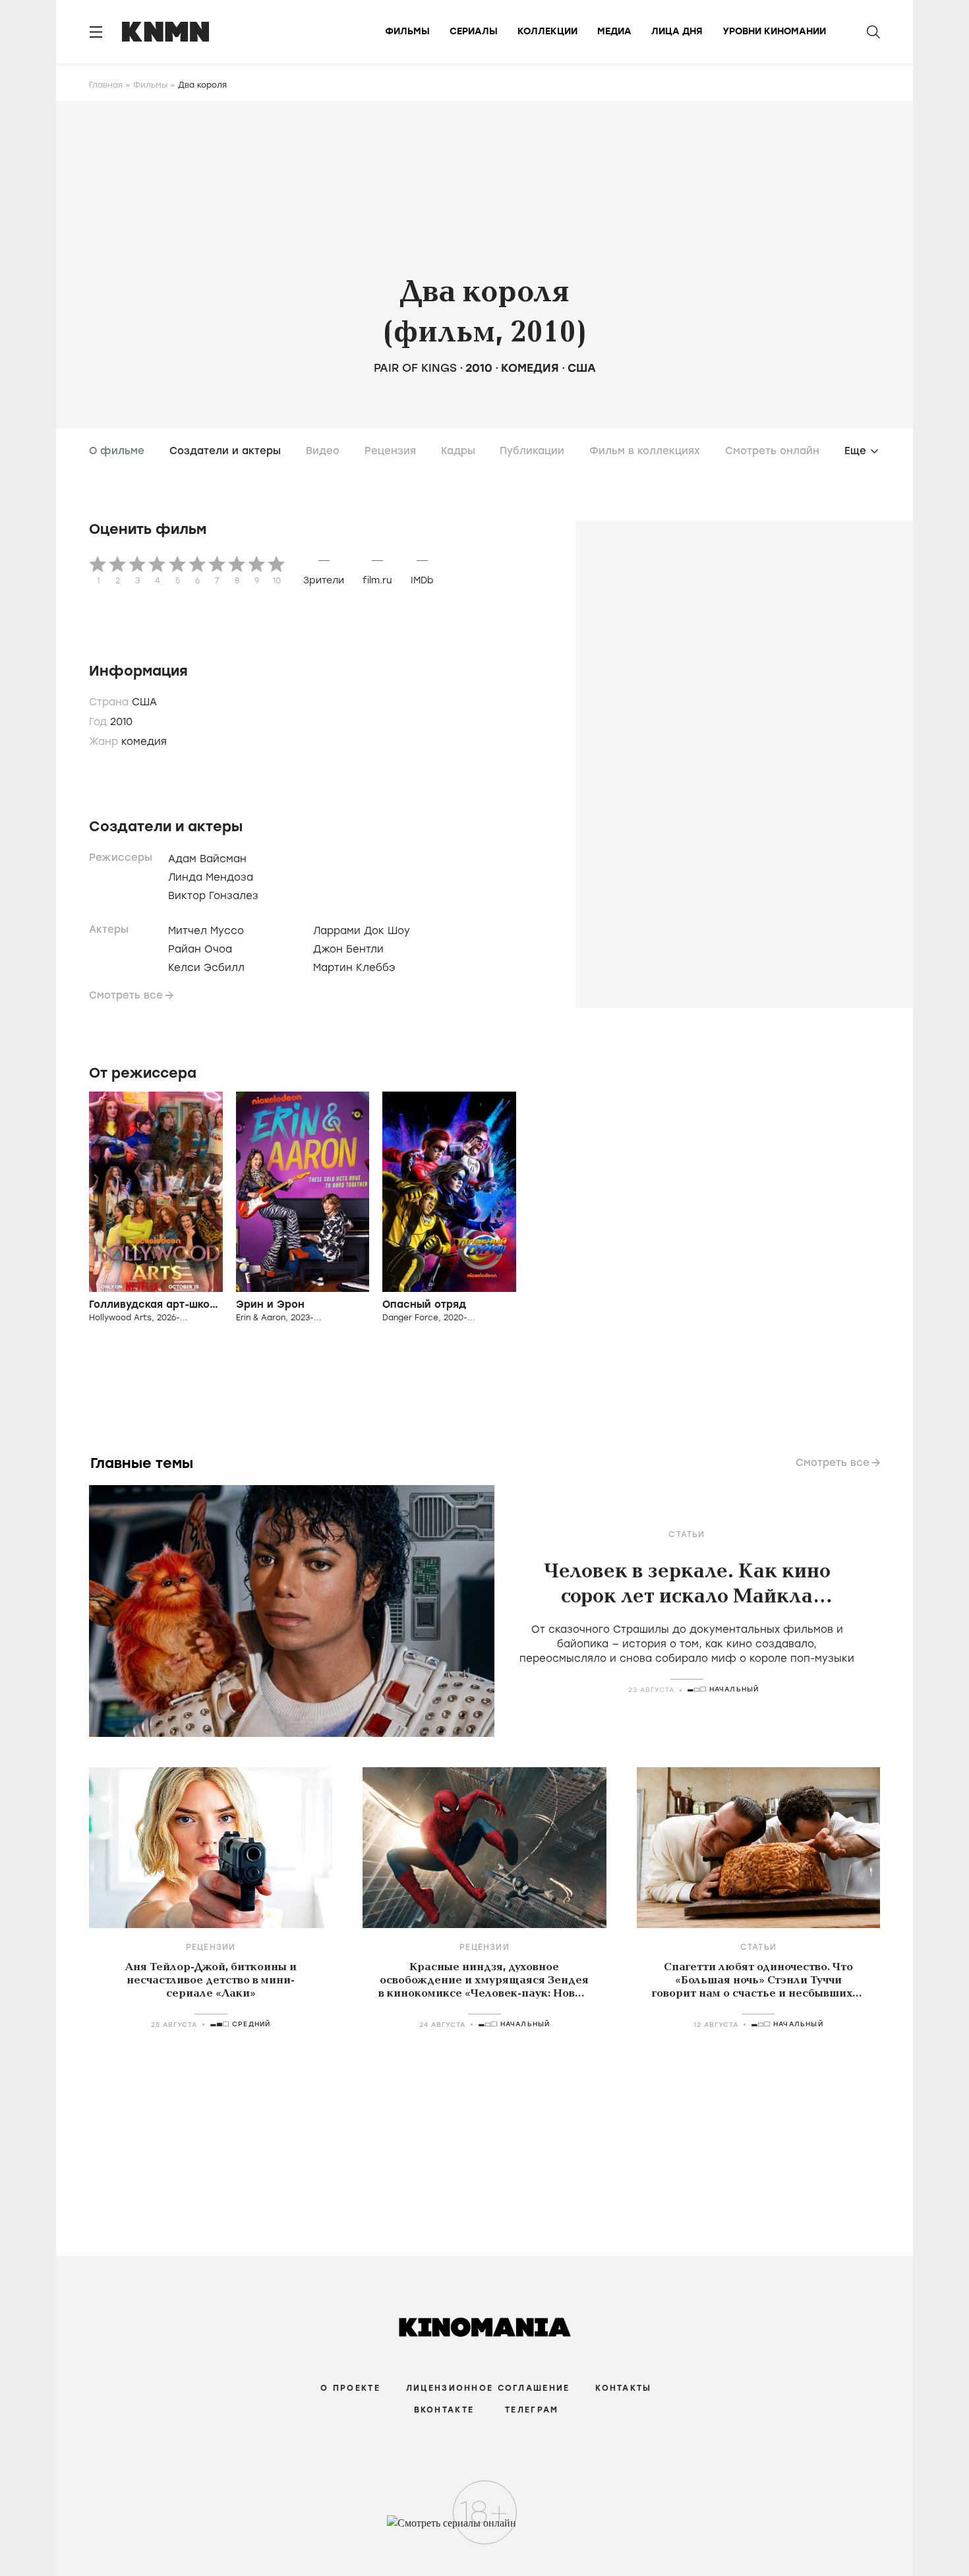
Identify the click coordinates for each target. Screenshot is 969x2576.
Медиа (614, 31)
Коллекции (547, 31)
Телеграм (532, 2410)
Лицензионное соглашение (488, 2388)
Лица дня (677, 31)
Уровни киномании (774, 31)
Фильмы (407, 31)
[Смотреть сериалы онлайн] (485, 2529)
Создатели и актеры (225, 451)
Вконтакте (444, 2410)
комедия (530, 368)
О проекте (350, 2388)
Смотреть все (126, 995)
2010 (479, 368)
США (582, 368)
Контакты (623, 2388)
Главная (106, 85)
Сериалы (474, 31)
